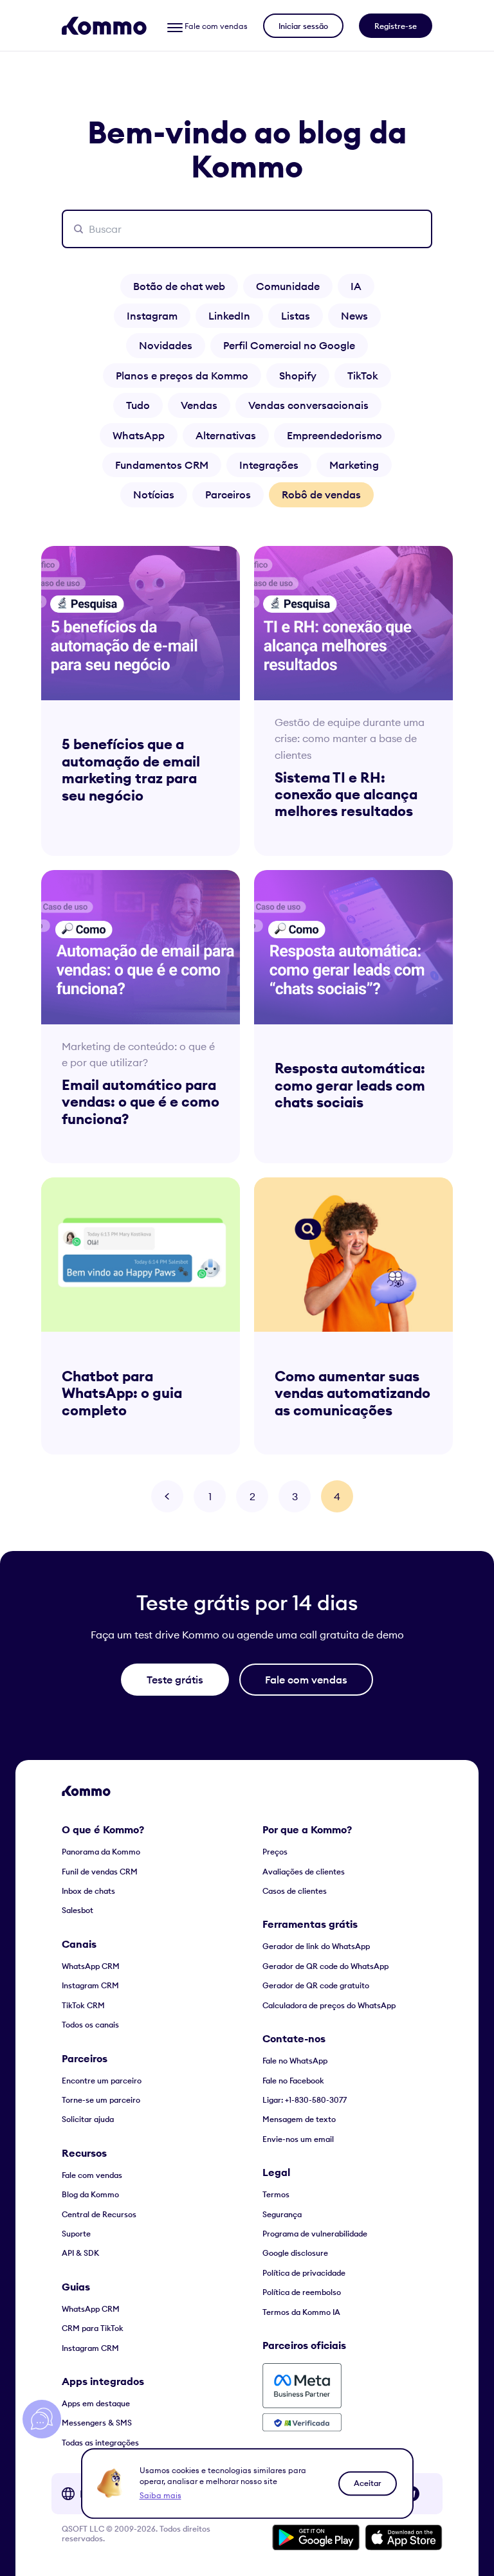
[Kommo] (104, 26)
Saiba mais (160, 2495)
